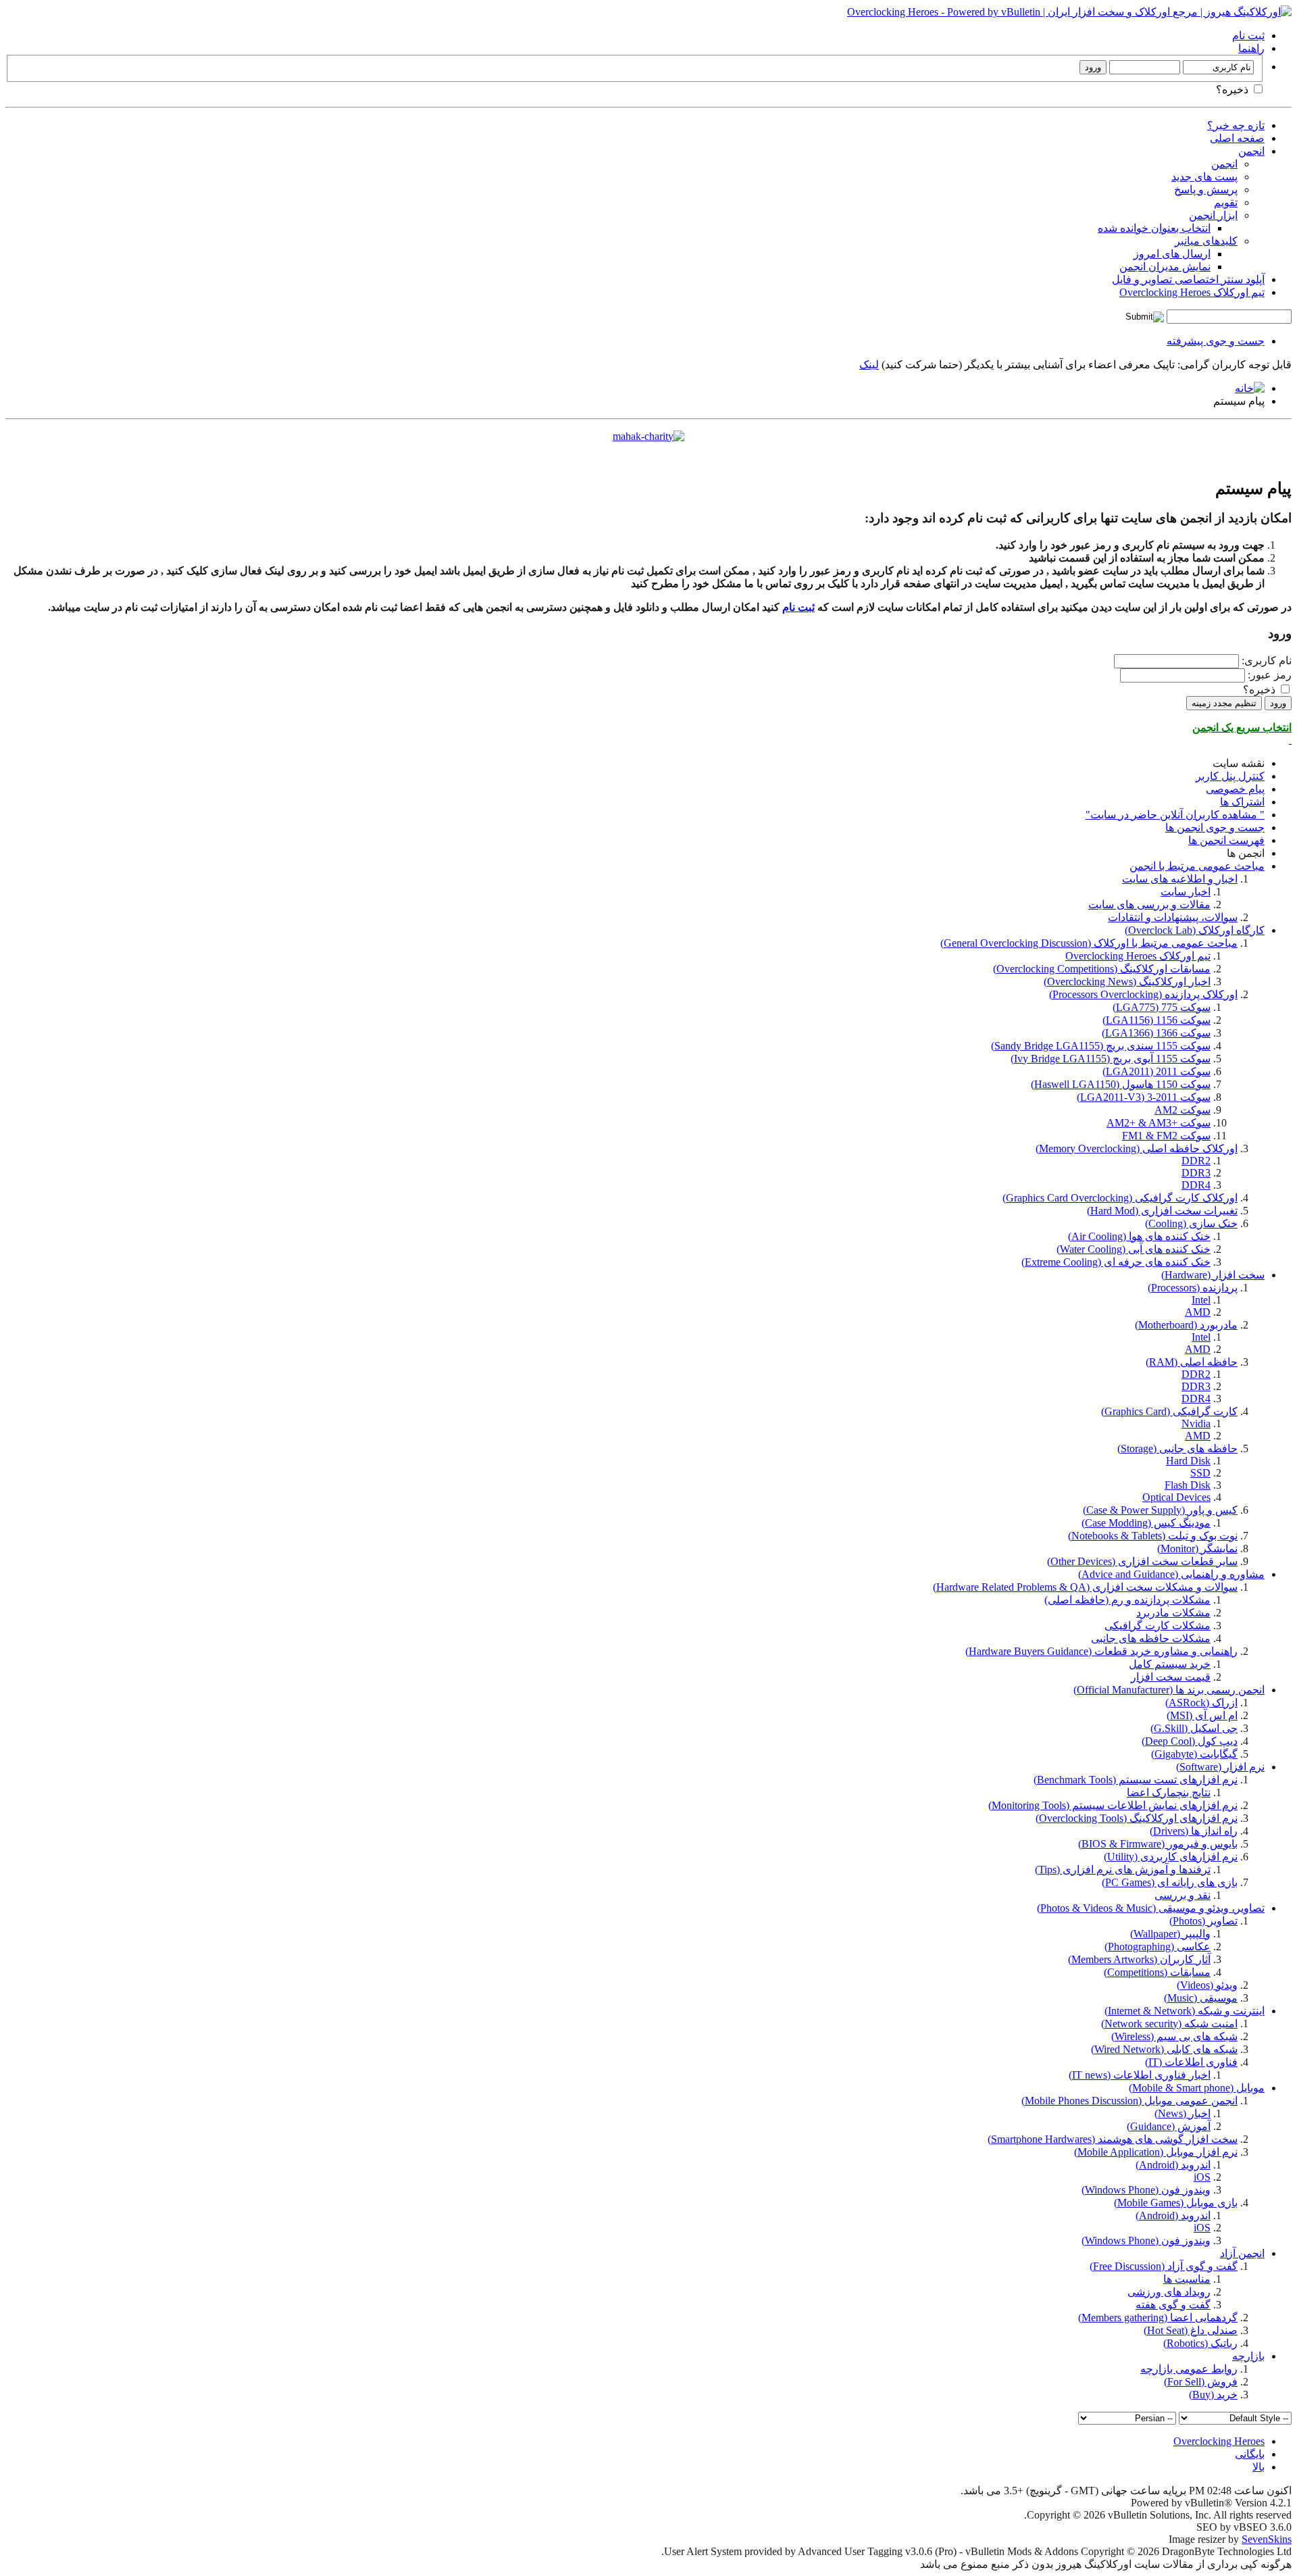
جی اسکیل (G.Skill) (1194, 1728)
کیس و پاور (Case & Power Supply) (1160, 1510)
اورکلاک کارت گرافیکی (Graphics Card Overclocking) (1120, 1198)
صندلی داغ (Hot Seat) (1191, 2330)
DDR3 (1196, 1173)
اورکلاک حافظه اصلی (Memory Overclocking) (1137, 1148)
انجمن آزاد (1242, 2253)
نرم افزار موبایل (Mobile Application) (1156, 2152)
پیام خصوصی (1235, 789)
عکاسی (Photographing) (1158, 1947)
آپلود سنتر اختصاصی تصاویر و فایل (1188, 279)
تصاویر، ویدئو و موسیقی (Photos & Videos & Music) (1151, 1908)
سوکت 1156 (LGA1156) (1156, 1020)
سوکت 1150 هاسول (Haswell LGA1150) (1121, 1084)
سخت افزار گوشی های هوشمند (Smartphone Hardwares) (1113, 2139)
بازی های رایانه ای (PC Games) (1170, 1882)
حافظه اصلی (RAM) (1192, 1362)
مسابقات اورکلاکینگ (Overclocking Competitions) (1102, 969)
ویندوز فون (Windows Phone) (1146, 2190)
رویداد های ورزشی (1169, 2292)
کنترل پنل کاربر (1230, 776)
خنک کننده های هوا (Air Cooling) (1139, 1236)
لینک (869, 365)
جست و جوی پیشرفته (1216, 341)
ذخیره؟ (1234, 90)
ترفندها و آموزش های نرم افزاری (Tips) (1123, 1869)
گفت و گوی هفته (1173, 2305)
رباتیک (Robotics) (1200, 2343)
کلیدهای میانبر (1206, 241)
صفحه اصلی (1237, 138)
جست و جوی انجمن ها (1215, 827)
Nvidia (1196, 1423)
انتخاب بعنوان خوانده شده (1154, 228)
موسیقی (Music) (1201, 1998)
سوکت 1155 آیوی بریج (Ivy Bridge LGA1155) (1111, 1059)
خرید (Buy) (1213, 2395)
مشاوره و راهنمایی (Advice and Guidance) (1171, 1574)
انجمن (1251, 151)
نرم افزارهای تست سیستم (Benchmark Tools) (1136, 1780)
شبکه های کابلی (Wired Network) (1164, 2049)
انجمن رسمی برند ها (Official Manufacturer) (1169, 1690)
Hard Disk (1188, 1461)
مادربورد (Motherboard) (1186, 1325)
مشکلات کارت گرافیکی (1158, 1626)
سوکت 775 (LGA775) (1162, 1007)
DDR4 (1196, 1185)
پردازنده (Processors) (1193, 1288)
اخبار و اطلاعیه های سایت (1180, 879)
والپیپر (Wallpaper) (1170, 1934)
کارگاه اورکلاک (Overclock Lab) (1195, 930)
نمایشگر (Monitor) (1197, 1549)
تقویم (1226, 202)
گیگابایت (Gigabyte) (1194, 1754)
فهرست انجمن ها (1226, 840)
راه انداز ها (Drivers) (1194, 1831)
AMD (1198, 1312)
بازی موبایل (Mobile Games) (1176, 2203)
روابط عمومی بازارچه (1189, 2369)
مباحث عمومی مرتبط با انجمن (1197, 866)
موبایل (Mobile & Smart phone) (1197, 2088)
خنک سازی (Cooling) (1191, 1223)
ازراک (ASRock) (1201, 1703)
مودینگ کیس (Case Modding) (1146, 1523)
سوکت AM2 (1182, 1110)
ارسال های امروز (1172, 254)
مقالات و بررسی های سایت (1149, 905)
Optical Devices (1176, 1497)
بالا (1258, 2467)
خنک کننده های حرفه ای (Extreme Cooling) (1116, 1262)
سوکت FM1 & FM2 (1166, 1136)
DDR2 (1196, 1161)
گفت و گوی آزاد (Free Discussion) (1164, 2266)
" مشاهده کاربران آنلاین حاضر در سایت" (1175, 815)
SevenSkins (1267, 2539)
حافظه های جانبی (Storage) (1177, 1448)
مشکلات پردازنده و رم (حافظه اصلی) (1127, 1600)
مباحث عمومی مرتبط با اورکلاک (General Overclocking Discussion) (1089, 943)
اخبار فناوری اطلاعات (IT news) (1140, 2075)
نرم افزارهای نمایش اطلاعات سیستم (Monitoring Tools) (1113, 1805)
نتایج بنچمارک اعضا (1169, 1792)
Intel (1201, 1300)
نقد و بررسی (1182, 1895)
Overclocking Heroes (1219, 2441)
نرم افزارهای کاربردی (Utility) (1171, 1857)
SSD (1200, 1473)
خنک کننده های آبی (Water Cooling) (1134, 1249)
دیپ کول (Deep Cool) (1190, 1741)
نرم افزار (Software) (1220, 1767)
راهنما (1251, 48)
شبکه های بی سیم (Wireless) (1174, 2036)
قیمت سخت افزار (1171, 1677)
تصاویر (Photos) (1203, 1921)
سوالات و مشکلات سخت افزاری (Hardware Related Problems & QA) (1085, 1587)
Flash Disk (1188, 1485)
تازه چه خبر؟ (1236, 125)
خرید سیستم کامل (1170, 1664)
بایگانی (1250, 2454)
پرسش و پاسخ (1206, 190)
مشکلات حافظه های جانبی (1151, 1638)
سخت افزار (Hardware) (1213, 1275)
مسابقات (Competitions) (1157, 1972)
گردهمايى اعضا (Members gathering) (1158, 2318)
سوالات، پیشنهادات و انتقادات (1173, 917)
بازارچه (1248, 2356)
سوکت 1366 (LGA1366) (1156, 1033)
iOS (1202, 2177)
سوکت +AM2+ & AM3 (1159, 1123)
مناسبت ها (1187, 2279)
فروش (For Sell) (1201, 2382)
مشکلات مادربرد (1173, 1613)
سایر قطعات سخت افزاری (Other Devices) (1142, 1561)
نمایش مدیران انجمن (1165, 267)
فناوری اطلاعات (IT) (1191, 2062)
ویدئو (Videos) (1207, 1985)
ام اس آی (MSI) (1202, 1715)
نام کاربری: (1267, 661)
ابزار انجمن (1213, 215)
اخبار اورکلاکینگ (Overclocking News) (1127, 982)
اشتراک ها (1242, 802)
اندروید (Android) (1173, 2165)
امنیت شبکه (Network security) (1169, 2024)
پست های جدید (1204, 177)
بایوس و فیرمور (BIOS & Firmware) (1158, 1844)
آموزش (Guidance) (1169, 2126)
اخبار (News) (1182, 2113)
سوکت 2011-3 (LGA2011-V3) (1144, 1097)
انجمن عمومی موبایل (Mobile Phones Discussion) (1129, 2101)
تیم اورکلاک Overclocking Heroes (1192, 292)
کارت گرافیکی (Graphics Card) (1169, 1411)
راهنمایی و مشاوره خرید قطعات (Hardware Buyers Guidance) (1101, 1651)
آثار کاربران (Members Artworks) (1139, 1959)
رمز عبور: (1270, 675)
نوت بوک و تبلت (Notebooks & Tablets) (1153, 1536)
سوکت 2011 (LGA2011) (1156, 1071)
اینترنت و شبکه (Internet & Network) (1185, 2011)
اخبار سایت (1186, 892)
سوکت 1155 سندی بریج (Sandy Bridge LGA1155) (1101, 1046)
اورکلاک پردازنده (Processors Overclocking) (1143, 994)
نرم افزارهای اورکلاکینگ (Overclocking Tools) (1137, 1818)
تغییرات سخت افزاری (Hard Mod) (1162, 1211)
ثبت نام (1248, 35)
